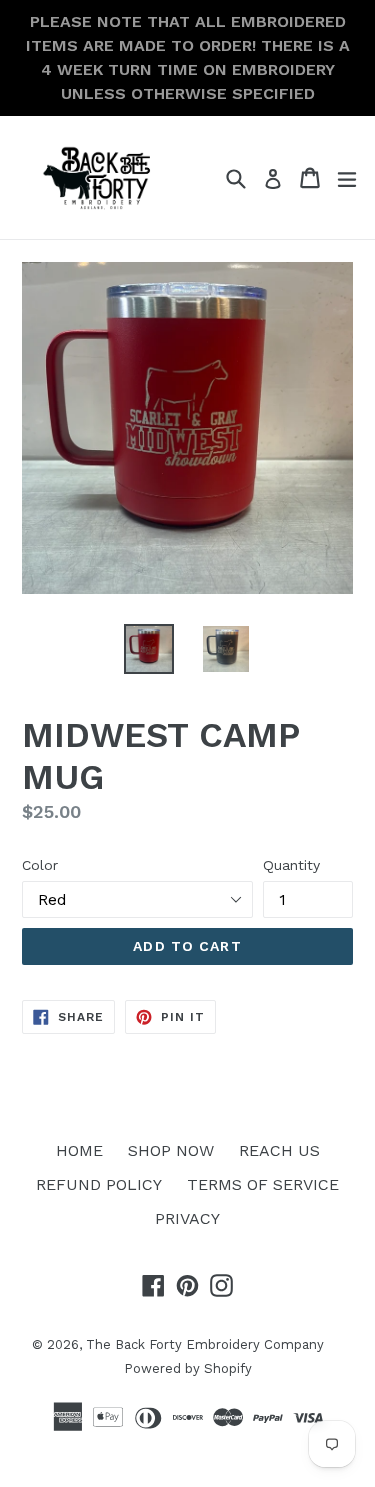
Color (40, 865)
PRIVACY (187, 1218)
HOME (79, 1150)
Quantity (291, 865)
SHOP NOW (171, 1150)
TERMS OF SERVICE (263, 1184)
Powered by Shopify (188, 1368)
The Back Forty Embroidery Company (205, 1344)
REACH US (279, 1150)
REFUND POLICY (99, 1184)
